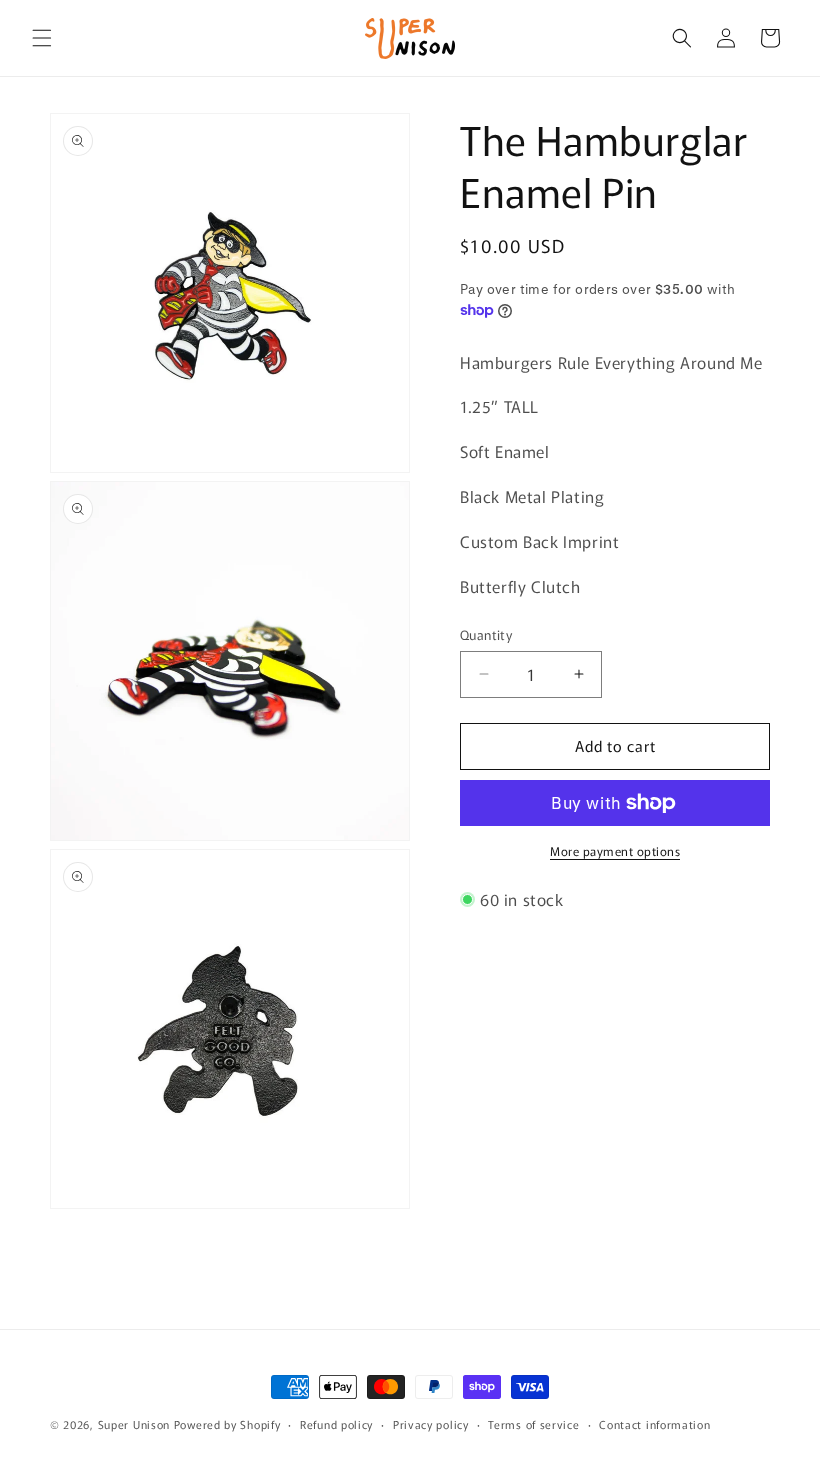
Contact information (654, 1424)
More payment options (615, 850)
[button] (42, 38)
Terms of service (533, 1424)
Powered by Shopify (227, 1424)
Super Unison (134, 1424)
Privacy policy (431, 1424)
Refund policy (336, 1424)
